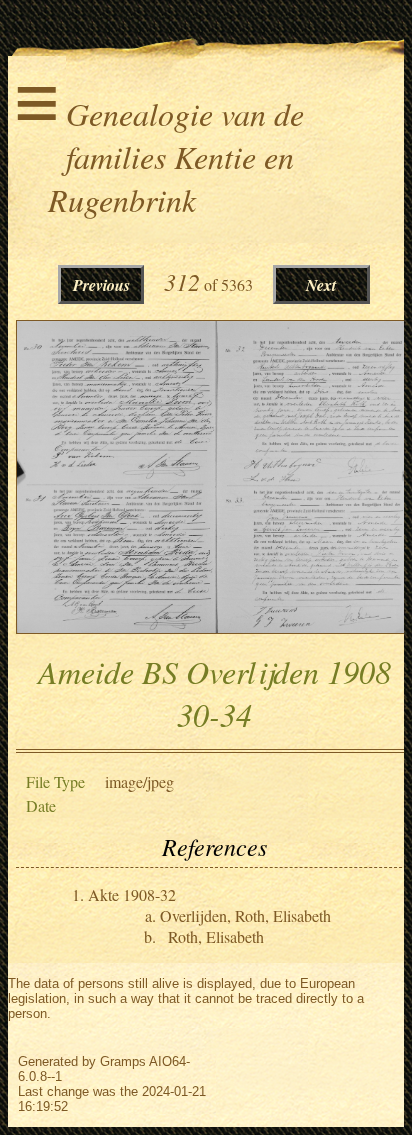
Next (321, 285)
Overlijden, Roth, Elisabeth (245, 915)
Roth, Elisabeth (216, 936)
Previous (101, 285)
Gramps (123, 1061)
